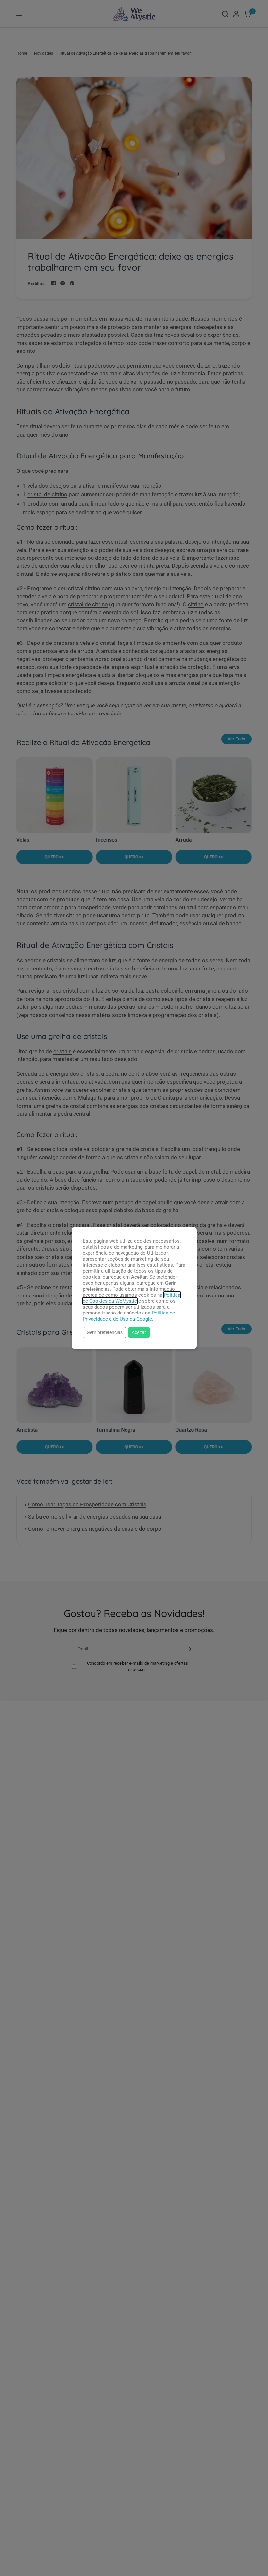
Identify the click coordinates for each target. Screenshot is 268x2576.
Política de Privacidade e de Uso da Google (129, 1316)
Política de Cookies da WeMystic (132, 1298)
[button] (105, 1332)
